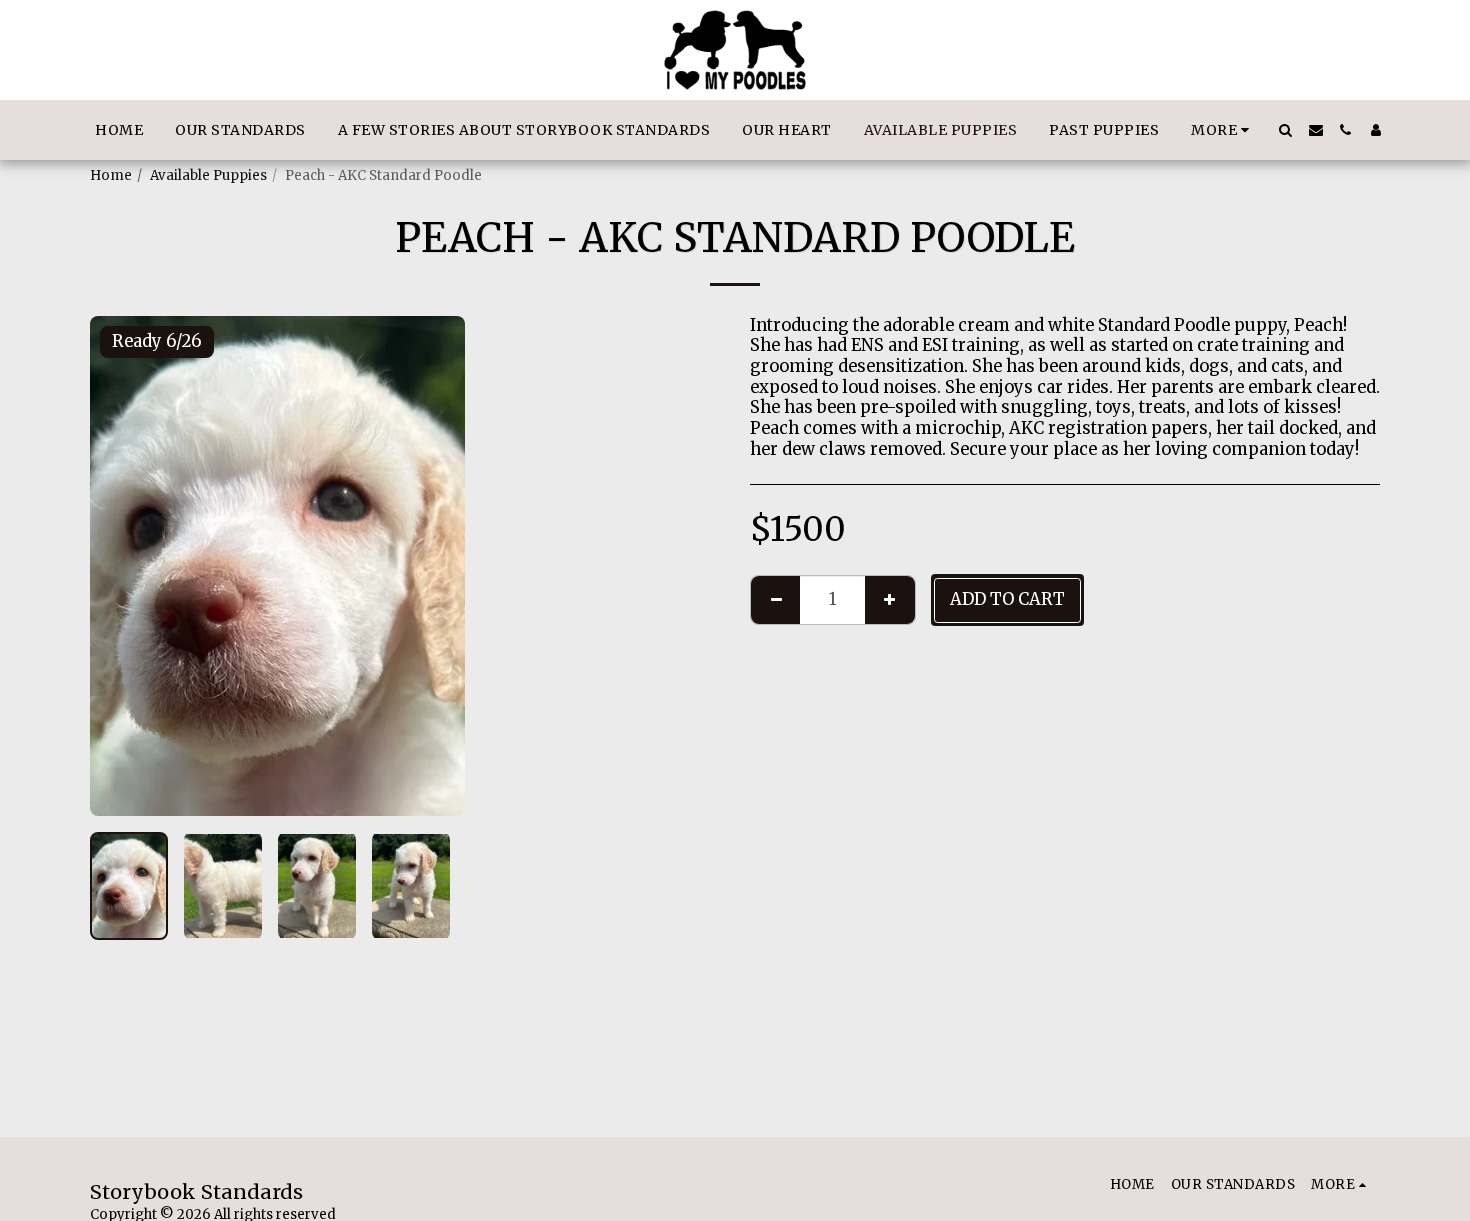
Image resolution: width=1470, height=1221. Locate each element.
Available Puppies (208, 175)
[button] (1286, 130)
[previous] (122, 566)
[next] (433, 566)
